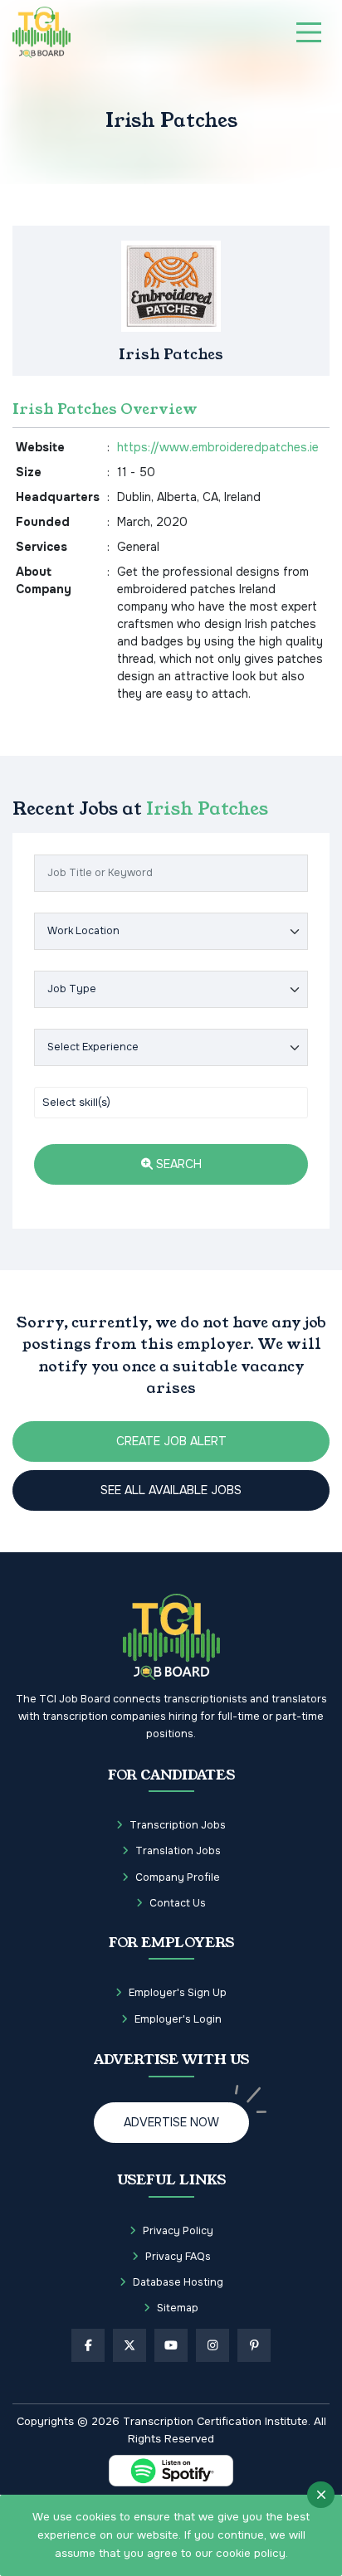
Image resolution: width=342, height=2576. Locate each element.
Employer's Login (178, 2019)
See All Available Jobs (171, 1490)
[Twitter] (129, 2345)
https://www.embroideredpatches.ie (218, 447)
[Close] (321, 2495)
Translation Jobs (178, 1851)
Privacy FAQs (178, 2257)
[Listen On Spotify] (171, 2471)
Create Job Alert (171, 1441)
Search (177, 1164)
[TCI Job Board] (42, 32)
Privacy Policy (178, 2231)
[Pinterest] (254, 2345)
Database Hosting (178, 2282)
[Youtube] (171, 2345)
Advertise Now (171, 2122)
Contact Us (178, 1903)
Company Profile (178, 1877)
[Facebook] (88, 2345)
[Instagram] (213, 2345)
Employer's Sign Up (178, 1993)
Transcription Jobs (178, 1825)
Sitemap (178, 2308)
